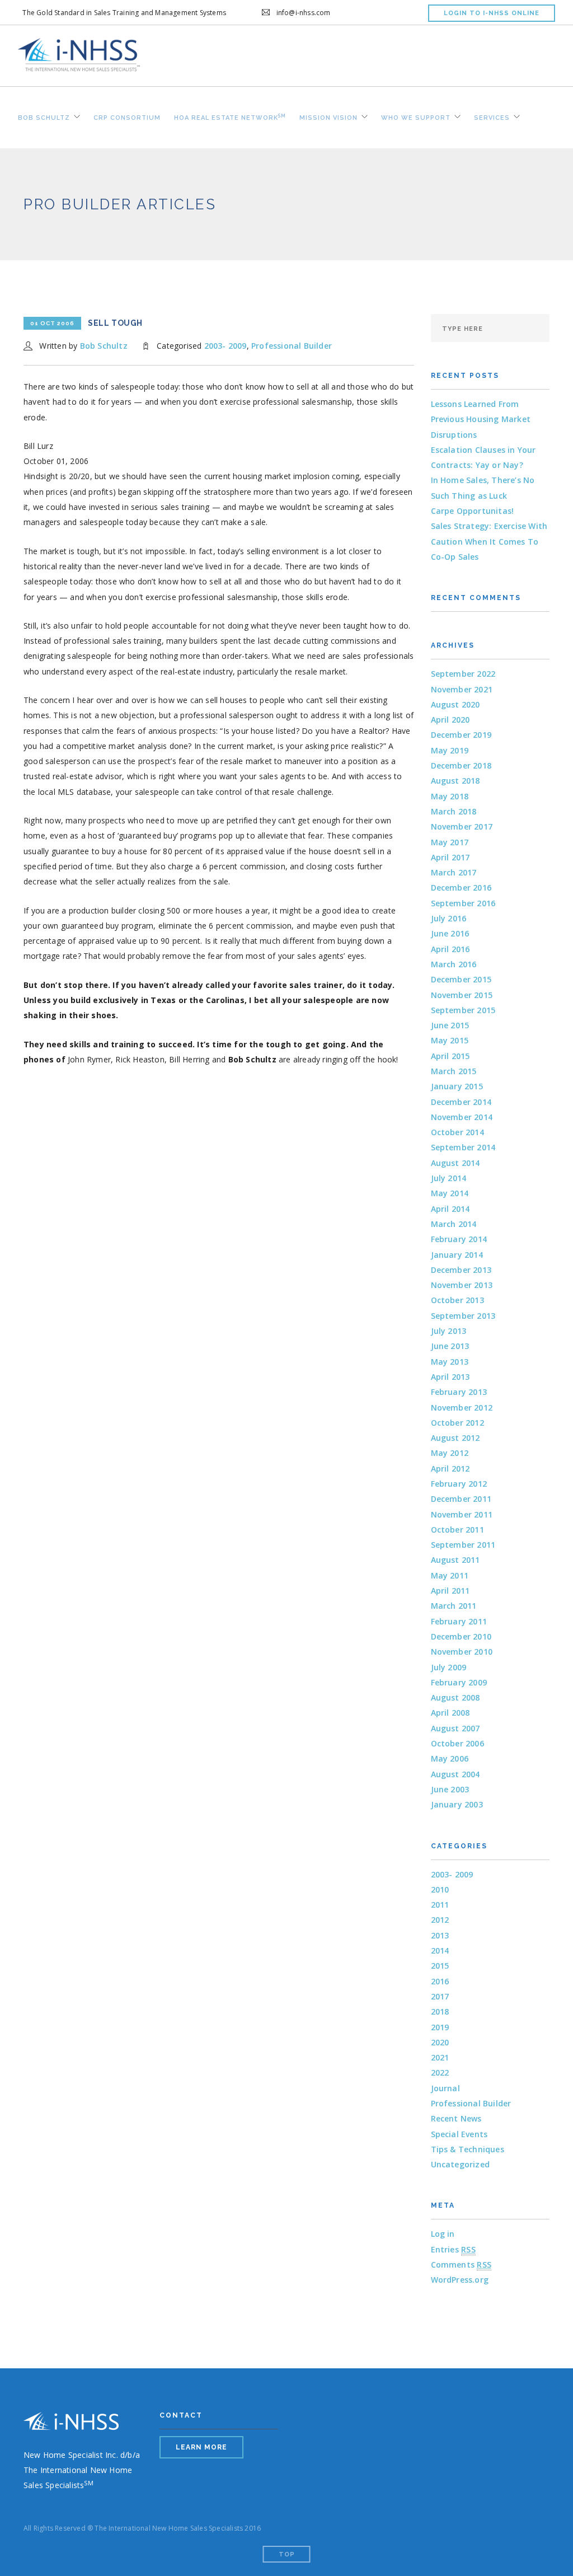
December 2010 (461, 1636)
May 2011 (450, 1575)
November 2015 (462, 995)
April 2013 (450, 1377)
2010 (440, 1889)
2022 (440, 2072)
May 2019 (450, 750)
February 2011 (459, 1621)
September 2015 (463, 1010)
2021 (440, 2057)
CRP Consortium (127, 116)
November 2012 (462, 1408)
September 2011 (463, 1545)
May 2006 (450, 1758)
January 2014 (457, 1255)
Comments (461, 2264)
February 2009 (459, 1682)
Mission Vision (328, 116)
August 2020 (455, 704)
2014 (440, 1950)
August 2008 (455, 1697)
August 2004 (455, 1774)
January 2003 (457, 1804)
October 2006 (457, 1743)
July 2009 (449, 1667)
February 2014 (459, 1239)
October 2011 (457, 1530)
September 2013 (463, 1316)
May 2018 (450, 796)
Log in (443, 2234)
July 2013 (449, 1331)
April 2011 (450, 1591)
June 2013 (450, 1346)
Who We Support (416, 116)
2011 (440, 1905)
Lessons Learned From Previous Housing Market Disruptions (481, 419)
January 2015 (457, 1086)
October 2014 (457, 1132)
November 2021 (462, 689)
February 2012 (459, 1484)
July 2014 (449, 1178)
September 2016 (463, 903)
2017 (440, 1996)
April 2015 (450, 1056)
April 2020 (450, 720)
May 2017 (450, 842)
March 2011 (454, 1606)
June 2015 (450, 1025)
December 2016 (461, 887)
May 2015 (450, 1040)
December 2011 (461, 1499)
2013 (440, 1935)
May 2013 (450, 1362)
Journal (445, 2088)
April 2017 (450, 857)
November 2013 (462, 1285)
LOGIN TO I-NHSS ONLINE (492, 13)
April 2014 (450, 1209)
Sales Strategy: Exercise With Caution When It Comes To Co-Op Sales (489, 541)
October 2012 (457, 1423)
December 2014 (461, 1102)
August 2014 (455, 1163)
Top (287, 2554)
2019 (440, 2027)
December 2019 (461, 735)
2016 (440, 1981)
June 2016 (450, 933)
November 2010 (462, 1652)
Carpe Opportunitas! (473, 511)
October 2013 (457, 1300)
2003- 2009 (226, 346)
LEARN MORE (201, 2447)
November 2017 (462, 826)
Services (492, 116)
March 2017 (454, 872)
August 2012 (455, 1438)
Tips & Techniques (468, 2149)
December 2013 (461, 1270)
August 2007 (455, 1728)
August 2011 (455, 1560)
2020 (440, 2042)
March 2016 (454, 964)
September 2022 (463, 674)
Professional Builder (292, 346)
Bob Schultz (44, 116)
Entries (453, 2249)
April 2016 (450, 949)
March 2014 (454, 1224)
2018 (440, 2011)
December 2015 (461, 979)
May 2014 (450, 1193)
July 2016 (449, 918)
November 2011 (462, 1514)
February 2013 (459, 1392)
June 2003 (450, 1789)
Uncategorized (461, 2164)
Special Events (459, 2134)
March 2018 (454, 811)
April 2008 (450, 1713)
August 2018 (455, 781)
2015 (440, 1966)
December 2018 (461, 765)
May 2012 (450, 1453)
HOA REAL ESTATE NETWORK (230, 116)
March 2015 (454, 1071)
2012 (440, 1920)
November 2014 (462, 1117)
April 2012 (450, 1469)
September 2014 (463, 1147)
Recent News (456, 2118)
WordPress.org (460, 2280)
